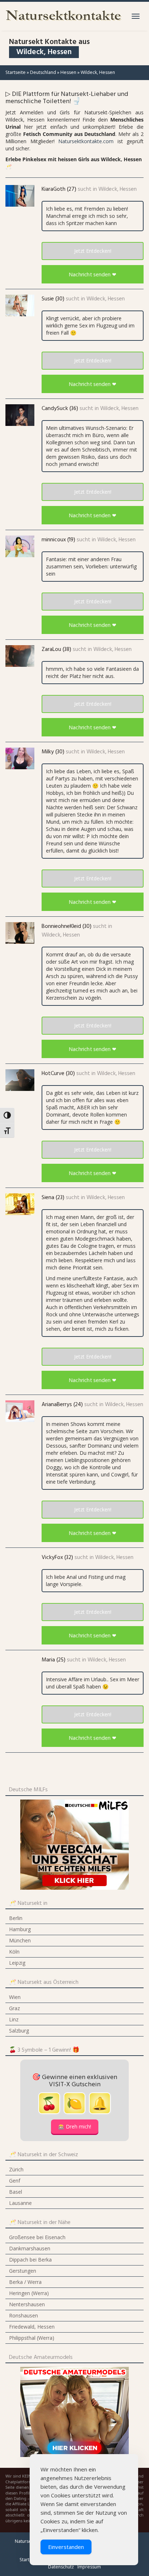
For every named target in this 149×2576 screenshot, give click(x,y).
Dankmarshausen (30, 2248)
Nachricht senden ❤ (92, 274)
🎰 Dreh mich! (75, 2126)
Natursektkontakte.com (86, 141)
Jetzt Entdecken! (93, 251)
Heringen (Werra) (29, 2293)
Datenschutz (61, 2567)
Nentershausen (27, 2304)
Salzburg (19, 2031)
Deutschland (43, 72)
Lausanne (20, 2203)
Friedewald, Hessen (32, 2327)
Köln (14, 1952)
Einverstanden (66, 2547)
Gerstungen (23, 2271)
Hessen (68, 72)
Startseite (16, 72)
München (20, 1940)
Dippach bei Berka (30, 2260)
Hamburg (20, 1929)
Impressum (89, 2567)
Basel (16, 2192)
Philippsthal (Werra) (32, 2338)
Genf (15, 2181)
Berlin (16, 1918)
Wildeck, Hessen (118, 189)
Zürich (16, 2169)
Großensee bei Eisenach (37, 2237)
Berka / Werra (25, 2282)
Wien (15, 1997)
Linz (14, 2019)
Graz (14, 2008)
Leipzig (17, 1963)
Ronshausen (24, 2315)
